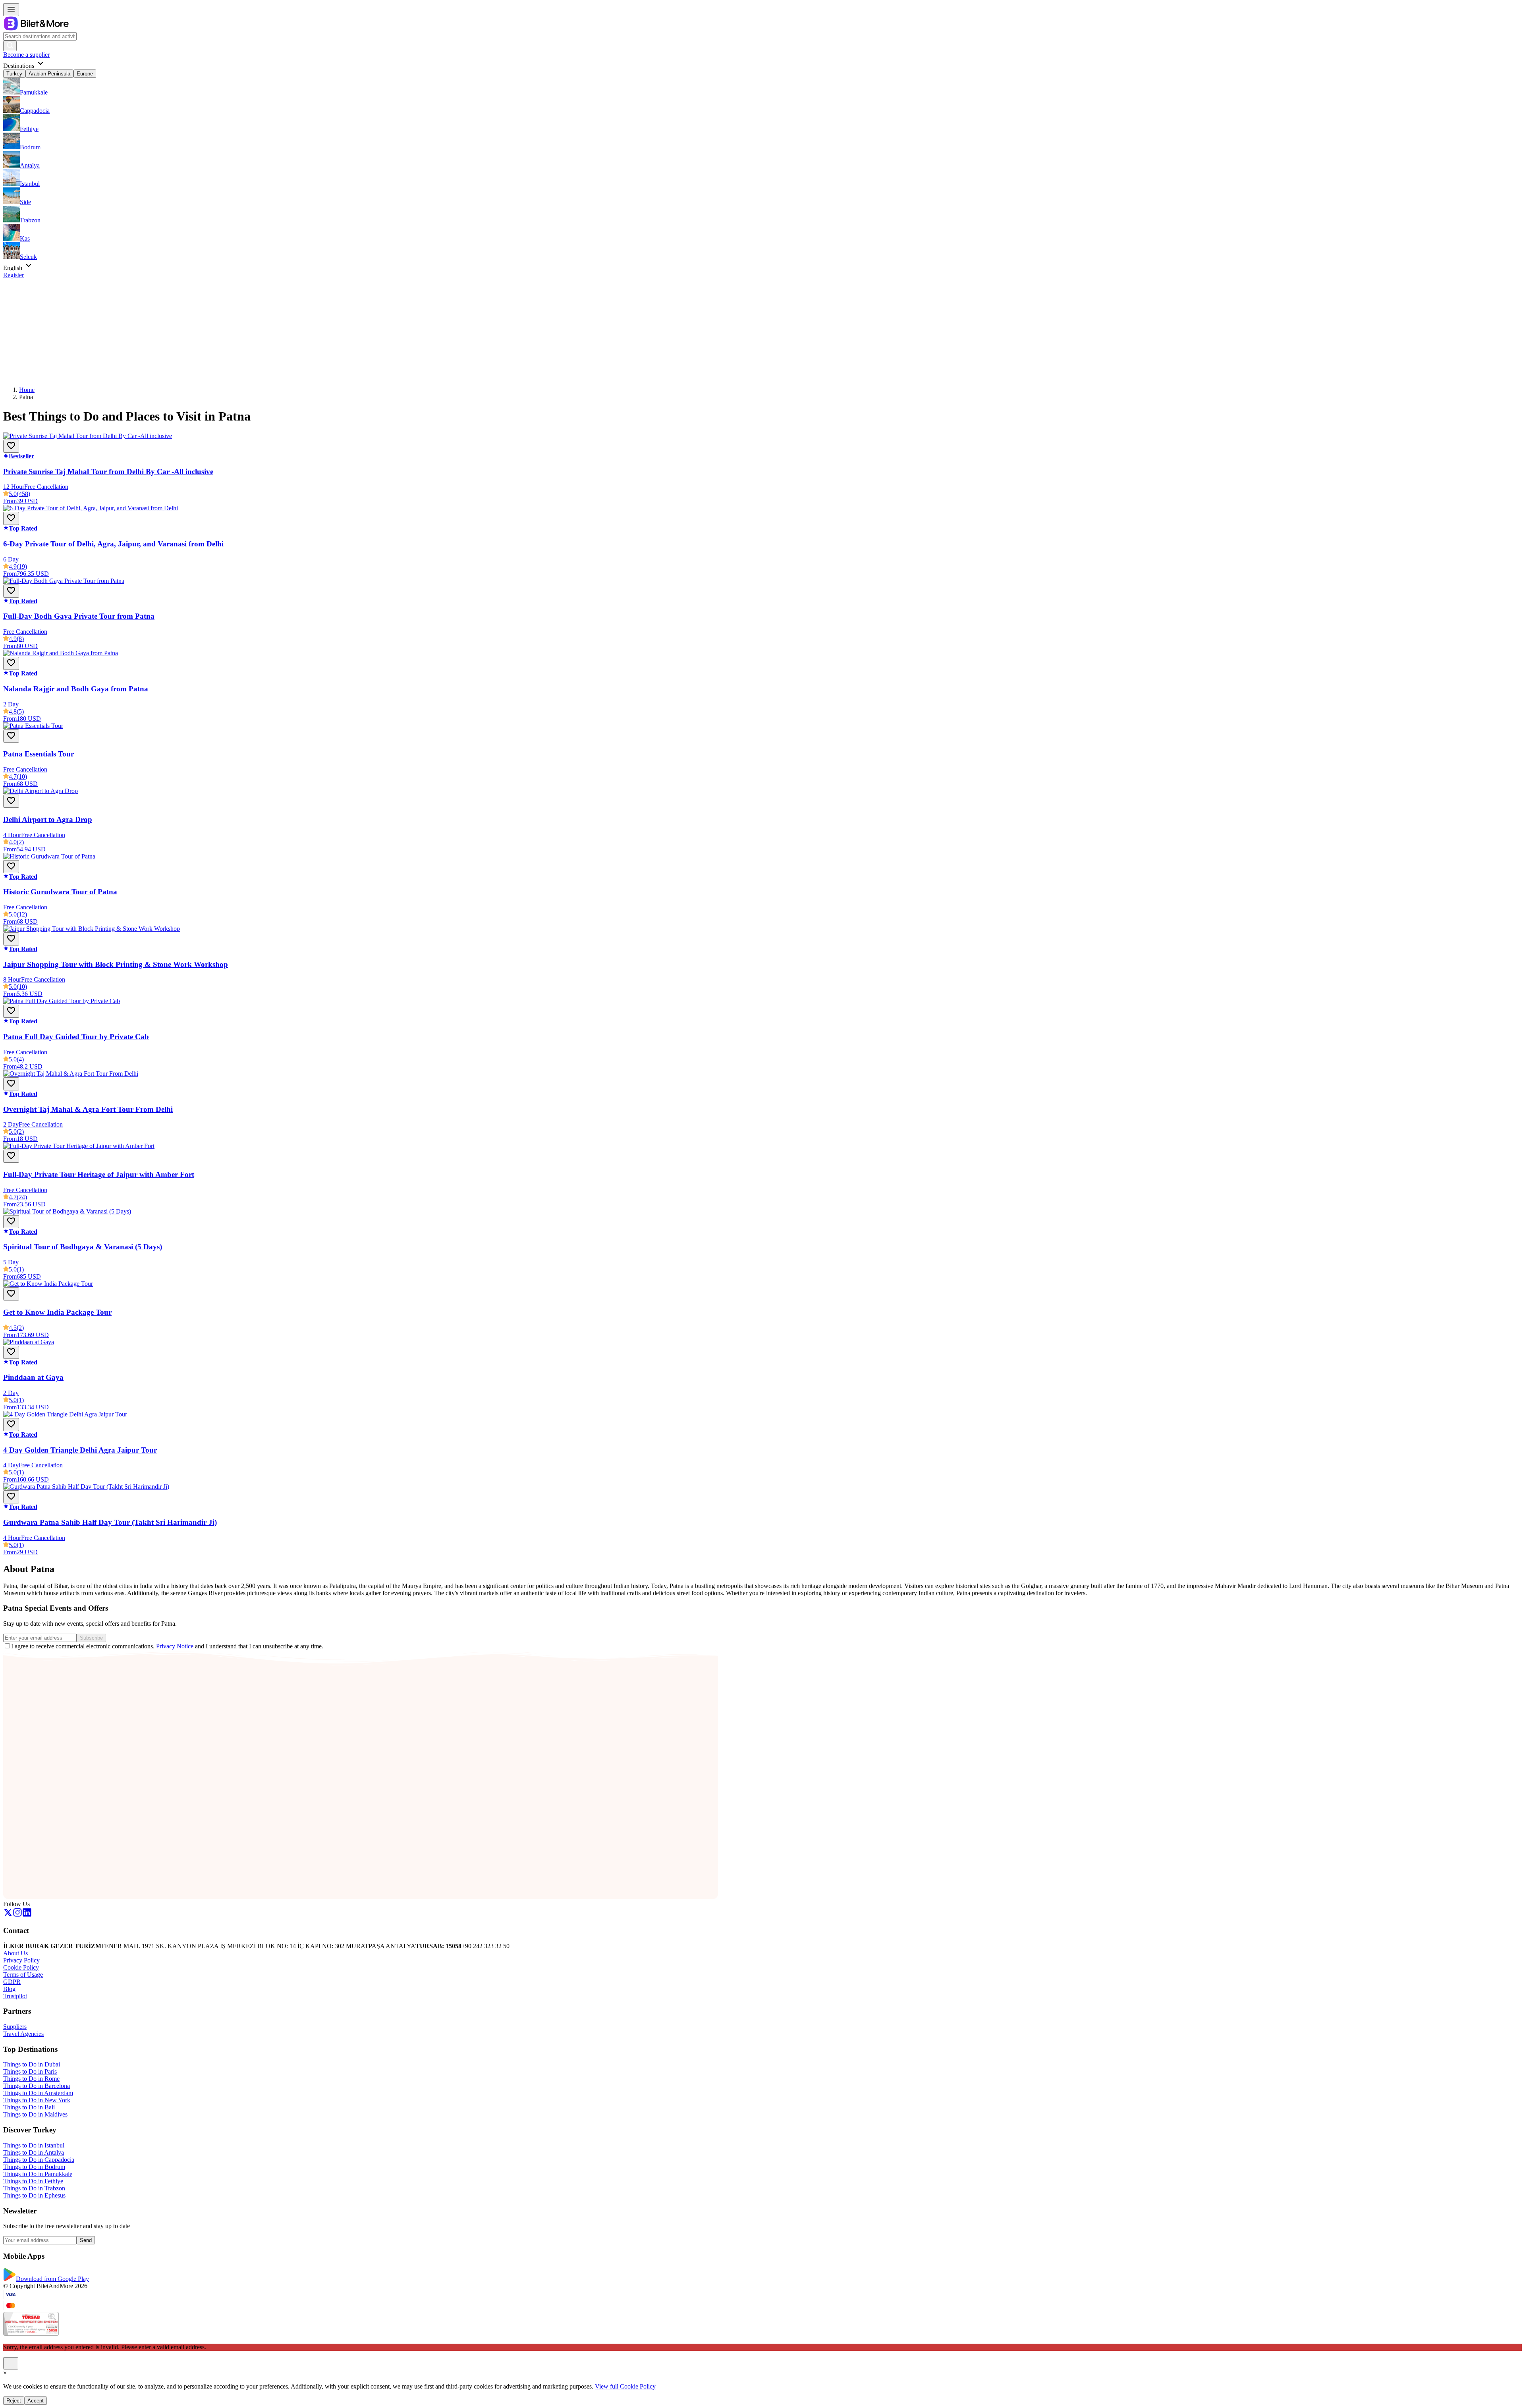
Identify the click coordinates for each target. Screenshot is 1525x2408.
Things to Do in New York (37, 2100)
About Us (15, 1953)
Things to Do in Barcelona (37, 2086)
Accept (36, 2401)
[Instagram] (17, 1915)
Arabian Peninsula (49, 74)
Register (14, 275)
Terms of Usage (23, 1975)
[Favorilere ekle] (11, 446)
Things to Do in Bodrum (34, 2167)
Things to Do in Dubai (32, 2064)
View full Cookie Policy (625, 2386)
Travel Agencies (23, 2034)
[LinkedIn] (27, 1915)
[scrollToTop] (11, 2363)
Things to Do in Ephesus (34, 2195)
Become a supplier (26, 55)
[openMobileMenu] (11, 10)
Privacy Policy (21, 1960)
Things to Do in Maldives (35, 2114)
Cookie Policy (21, 1967)
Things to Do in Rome (31, 2079)
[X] (8, 1915)
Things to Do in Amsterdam (38, 2093)
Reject (14, 2401)
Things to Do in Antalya (34, 2152)
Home (27, 390)
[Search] (10, 46)
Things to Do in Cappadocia (39, 2160)
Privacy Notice (175, 1646)
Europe (85, 74)
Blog (9, 1989)
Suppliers (15, 2027)
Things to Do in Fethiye (33, 2181)
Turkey (14, 74)
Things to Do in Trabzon (34, 2188)
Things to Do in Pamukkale (38, 2174)
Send (86, 2240)
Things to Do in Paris (30, 2071)
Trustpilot (15, 1996)
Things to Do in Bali (29, 2107)
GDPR (12, 1982)
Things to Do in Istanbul (34, 2145)
